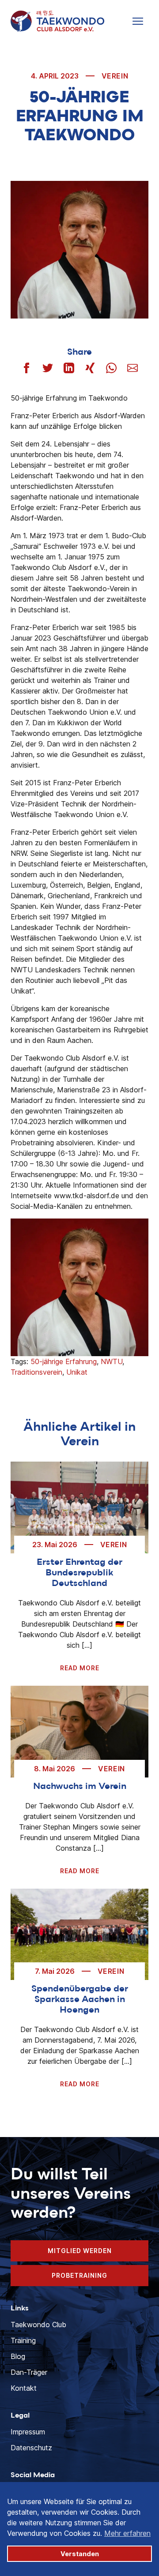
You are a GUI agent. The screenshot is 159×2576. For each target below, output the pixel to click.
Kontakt (24, 2388)
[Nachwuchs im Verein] (79, 1732)
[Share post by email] (132, 368)
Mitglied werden (80, 2251)
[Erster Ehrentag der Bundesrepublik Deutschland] (79, 1507)
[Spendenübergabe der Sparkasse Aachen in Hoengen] (79, 1935)
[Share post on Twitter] (48, 368)
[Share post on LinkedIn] (69, 368)
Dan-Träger (29, 2372)
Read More (80, 1668)
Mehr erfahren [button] (127, 2533)
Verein (115, 76)
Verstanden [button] (80, 2554)
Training (23, 2340)
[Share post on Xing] (90, 368)
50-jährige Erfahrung (64, 1361)
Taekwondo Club (38, 2325)
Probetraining (79, 2275)
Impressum (28, 2432)
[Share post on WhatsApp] (111, 368)
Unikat (77, 1372)
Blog (18, 2356)
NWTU (112, 1361)
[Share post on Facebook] (26, 368)
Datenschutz (31, 2448)
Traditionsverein (36, 1372)
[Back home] (57, 21)
